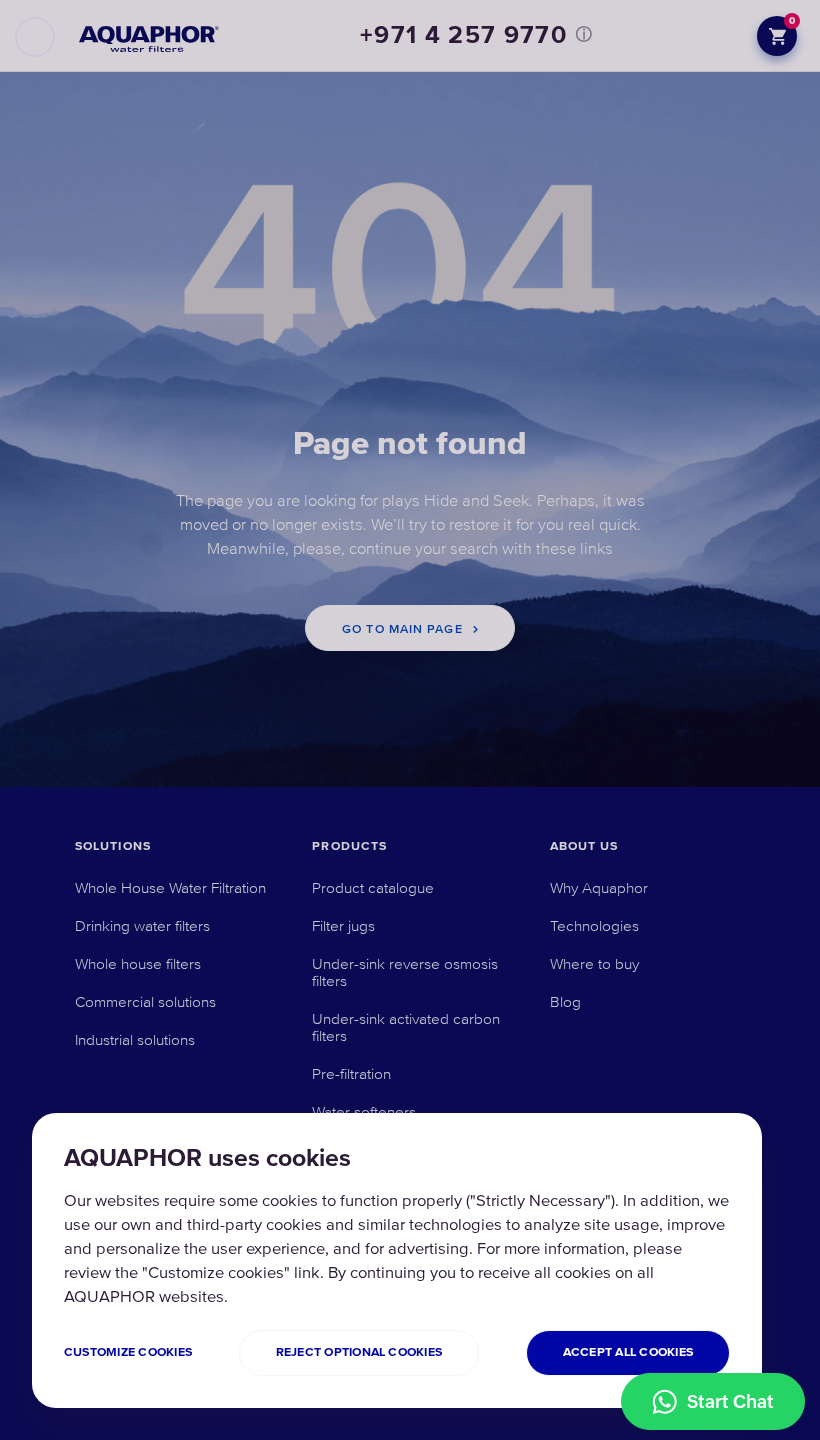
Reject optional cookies (359, 1352)
